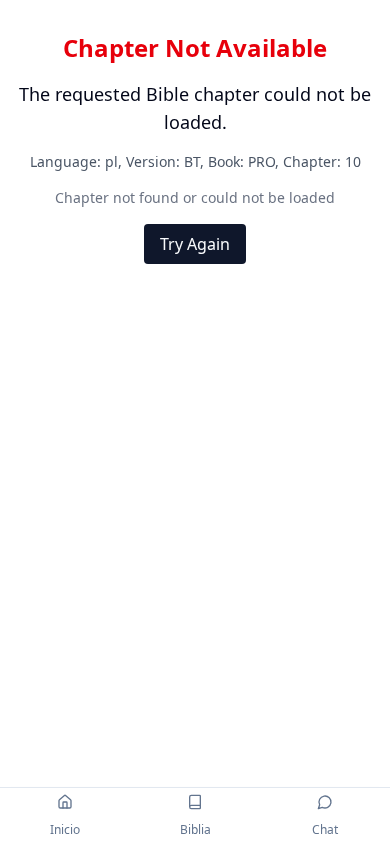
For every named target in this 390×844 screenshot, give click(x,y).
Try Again (195, 244)
